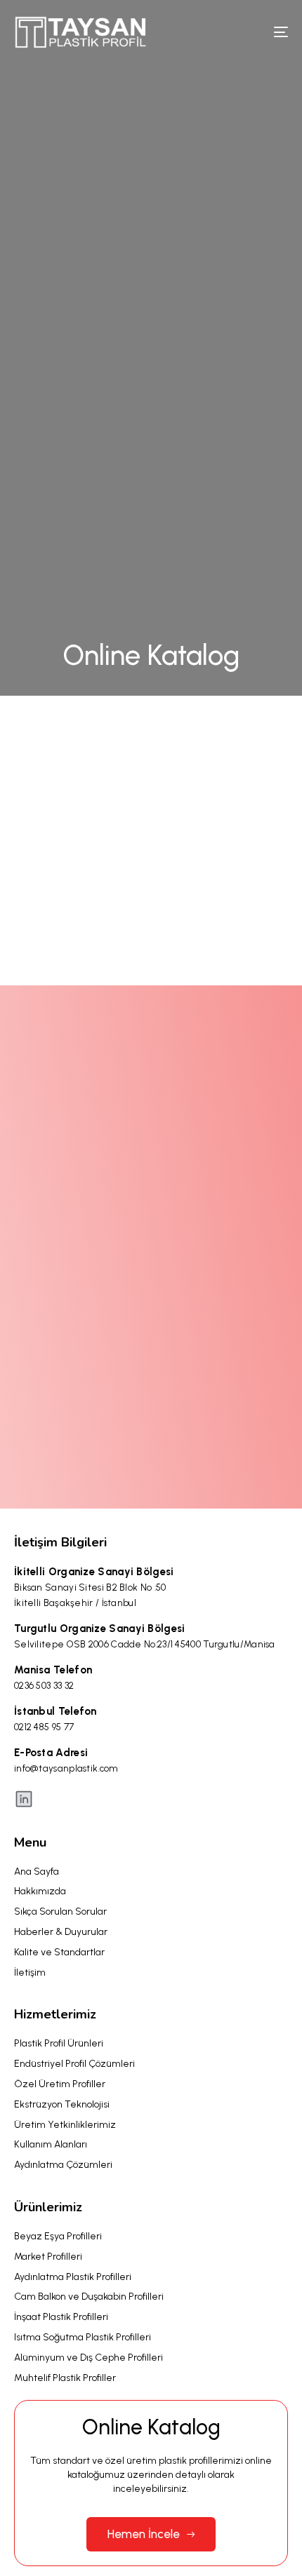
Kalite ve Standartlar (59, 1952)
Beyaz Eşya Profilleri (58, 2236)
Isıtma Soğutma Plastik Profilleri (83, 2337)
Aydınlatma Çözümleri (63, 2165)
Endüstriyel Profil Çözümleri (74, 2064)
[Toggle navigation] (242, 32)
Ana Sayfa (37, 1872)
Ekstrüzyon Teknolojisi (62, 2104)
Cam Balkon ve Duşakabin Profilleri (89, 2297)
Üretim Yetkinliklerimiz (65, 2125)
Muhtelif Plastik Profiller (65, 2378)
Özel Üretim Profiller (60, 2084)
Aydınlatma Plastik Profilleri (73, 2277)
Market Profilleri (48, 2257)
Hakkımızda (40, 1891)
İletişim (30, 1973)
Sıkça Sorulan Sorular (60, 1911)
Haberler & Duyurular (61, 1932)
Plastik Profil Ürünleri (59, 2043)
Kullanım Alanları (51, 2144)
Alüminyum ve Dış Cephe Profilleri (88, 2358)
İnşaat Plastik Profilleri (61, 2317)
